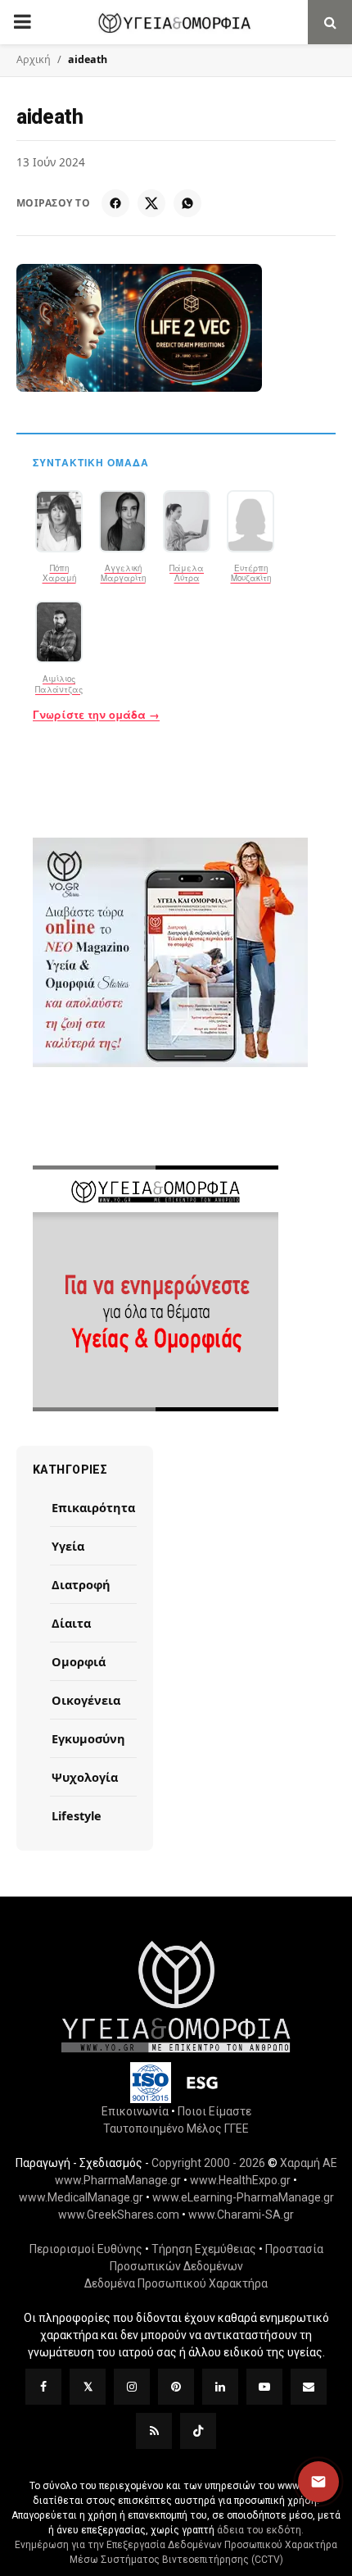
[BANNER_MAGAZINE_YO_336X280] (176, 952)
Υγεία (68, 1546)
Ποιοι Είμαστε (214, 2111)
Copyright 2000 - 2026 (208, 2163)
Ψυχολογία (85, 1777)
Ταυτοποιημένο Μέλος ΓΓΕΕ (176, 2128)
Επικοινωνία (135, 2111)
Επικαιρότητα (93, 1507)
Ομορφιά (79, 1661)
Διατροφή (81, 1584)
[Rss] (154, 2431)
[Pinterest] (176, 2387)
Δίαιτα (71, 1623)
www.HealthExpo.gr (240, 2180)
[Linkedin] (220, 2387)
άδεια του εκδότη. (260, 2530)
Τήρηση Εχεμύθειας (204, 2249)
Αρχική (34, 59)
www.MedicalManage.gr (81, 2197)
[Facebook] (115, 203)
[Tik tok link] (198, 2431)
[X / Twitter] (151, 203)
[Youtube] (264, 2387)
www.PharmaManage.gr (118, 2180)
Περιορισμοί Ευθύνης (86, 2249)
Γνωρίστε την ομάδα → (96, 715)
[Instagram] (132, 2387)
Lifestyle (77, 1815)
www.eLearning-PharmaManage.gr (243, 2197)
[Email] (309, 2387)
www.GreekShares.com (119, 2215)
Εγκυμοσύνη (88, 1738)
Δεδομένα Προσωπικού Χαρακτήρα (176, 2283)
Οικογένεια (86, 1700)
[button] (318, 2482)
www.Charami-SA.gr (241, 2215)
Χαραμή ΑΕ (309, 2163)
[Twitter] (88, 2387)
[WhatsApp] (187, 203)
